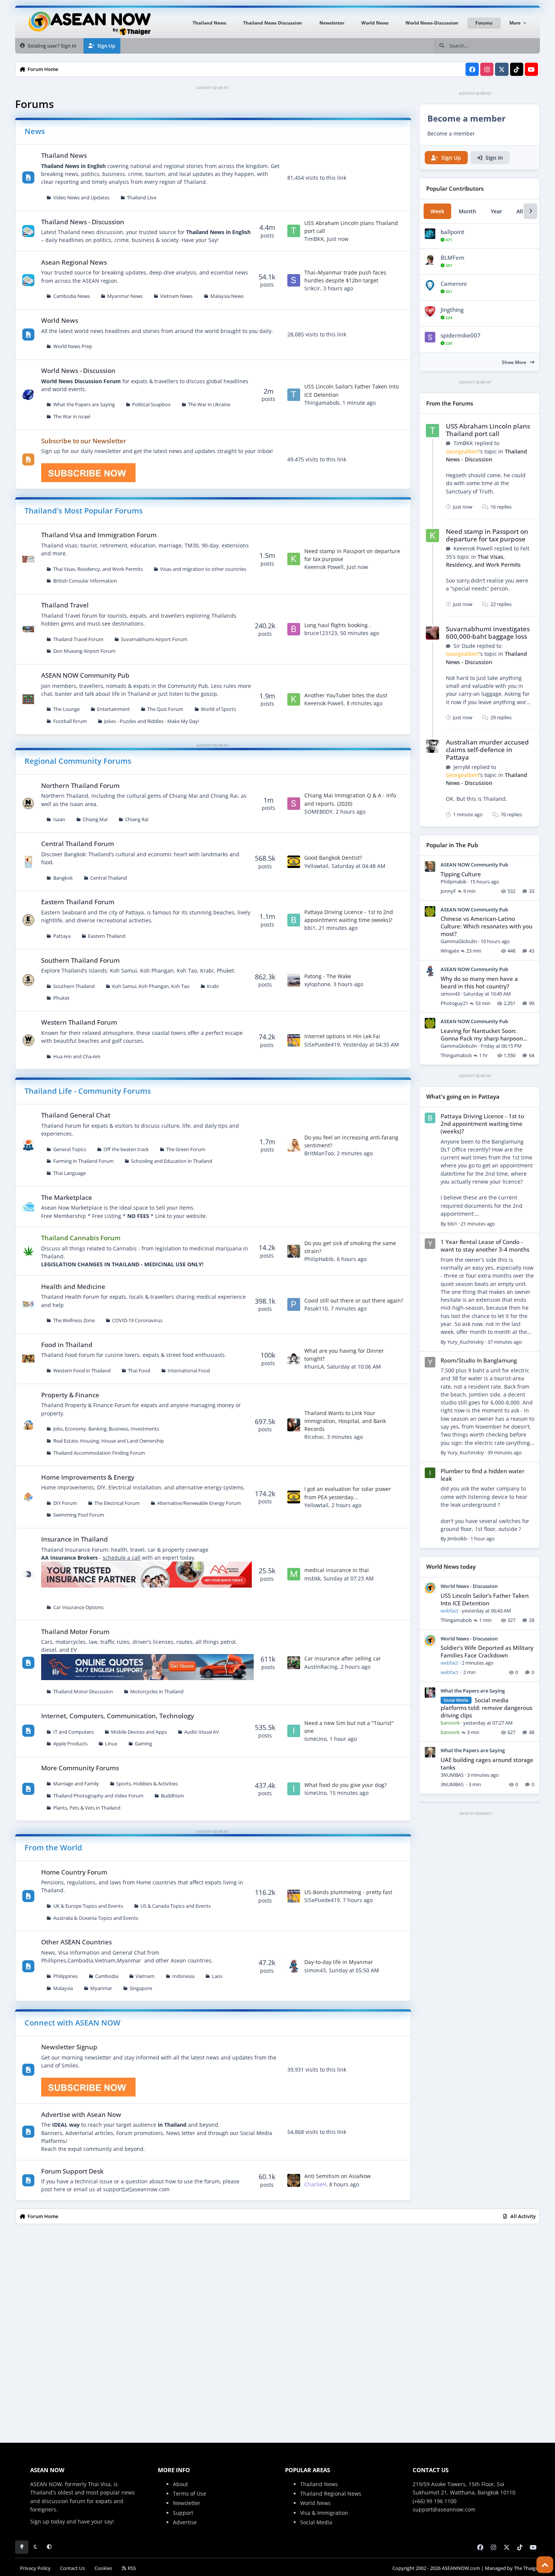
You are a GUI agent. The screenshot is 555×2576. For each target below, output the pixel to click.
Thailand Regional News (331, 2494)
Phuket (61, 998)
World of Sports (218, 709)
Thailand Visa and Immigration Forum (99, 535)
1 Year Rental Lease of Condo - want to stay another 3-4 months (485, 1246)
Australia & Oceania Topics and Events (96, 1918)
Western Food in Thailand (82, 1371)
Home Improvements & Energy (88, 1477)
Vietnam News (176, 296)
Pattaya (62, 936)
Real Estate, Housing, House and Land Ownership (109, 1441)
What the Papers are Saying (84, 405)
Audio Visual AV (202, 1732)
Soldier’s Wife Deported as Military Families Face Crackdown (487, 1652)
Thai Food (139, 1371)
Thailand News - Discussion (83, 222)
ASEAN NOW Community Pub (85, 675)
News (35, 131)
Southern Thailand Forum (80, 960)
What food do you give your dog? (345, 1785)
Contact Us (72, 2568)
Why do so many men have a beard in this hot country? (479, 983)
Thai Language (69, 1173)
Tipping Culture (461, 874)
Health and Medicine (73, 1286)
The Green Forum (186, 1149)
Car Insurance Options (78, 1607)
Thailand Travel (65, 605)
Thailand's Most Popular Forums (84, 511)
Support (183, 2513)
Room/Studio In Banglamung (479, 1360)
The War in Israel (72, 417)
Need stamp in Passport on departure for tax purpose (487, 535)
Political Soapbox (151, 405)
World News (60, 320)
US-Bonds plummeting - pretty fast (348, 1892)
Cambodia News (72, 296)
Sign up (40, 2521)
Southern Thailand (74, 986)
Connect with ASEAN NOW (72, 2023)
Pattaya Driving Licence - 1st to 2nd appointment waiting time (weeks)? (482, 1124)
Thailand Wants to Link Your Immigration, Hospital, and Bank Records (345, 1421)
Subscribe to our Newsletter (84, 441)
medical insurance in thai (337, 1570)
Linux (111, 1744)
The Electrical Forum (117, 1503)
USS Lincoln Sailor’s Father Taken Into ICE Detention (485, 1599)
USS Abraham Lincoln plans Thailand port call (488, 430)
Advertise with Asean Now (81, 2114)
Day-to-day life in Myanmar (339, 1962)
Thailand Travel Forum (78, 639)
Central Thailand (109, 878)
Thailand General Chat (76, 1115)
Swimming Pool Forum (79, 1515)
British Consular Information (85, 581)
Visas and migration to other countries (203, 569)
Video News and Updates (81, 198)
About (180, 2484)
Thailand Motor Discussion (83, 1692)
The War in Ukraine (209, 405)
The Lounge (66, 709)
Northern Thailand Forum (80, 785)
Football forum (70, 721)
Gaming (143, 1744)
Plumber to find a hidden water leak (483, 1475)
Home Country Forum (74, 1872)
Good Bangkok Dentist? (333, 858)
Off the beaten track (126, 1149)
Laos (217, 1976)
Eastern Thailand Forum (78, 902)
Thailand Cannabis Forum (81, 1238)
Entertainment (113, 709)
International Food (189, 1371)
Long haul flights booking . (338, 625)
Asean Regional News (74, 262)
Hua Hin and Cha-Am (77, 1057)
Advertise (185, 2522)
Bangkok (63, 878)
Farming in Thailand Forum (83, 1161)
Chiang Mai (95, 819)
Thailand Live (142, 198)
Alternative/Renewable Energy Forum (199, 1503)
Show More (515, 362)
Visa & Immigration (324, 2513)
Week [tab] (437, 211)
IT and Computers (73, 1732)
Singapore (141, 1988)
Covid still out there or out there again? (354, 1300)
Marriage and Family (76, 1784)
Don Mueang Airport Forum (84, 651)
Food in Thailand (67, 1345)
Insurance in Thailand (75, 1539)
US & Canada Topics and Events (176, 1906)
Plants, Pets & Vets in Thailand (87, 1808)
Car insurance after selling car (343, 1658)
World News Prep (73, 346)
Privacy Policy (35, 2568)
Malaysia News (227, 296)
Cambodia (107, 1976)
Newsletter (187, 2503)
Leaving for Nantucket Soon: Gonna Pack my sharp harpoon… (484, 1035)
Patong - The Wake (328, 976)
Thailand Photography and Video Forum (98, 1796)
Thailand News (64, 155)
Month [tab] (467, 211)
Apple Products (70, 1744)
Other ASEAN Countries (76, 1942)
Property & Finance (70, 1395)
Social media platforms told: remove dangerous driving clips (486, 1708)
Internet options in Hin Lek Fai (342, 1036)
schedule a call (122, 1558)
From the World (53, 1848)
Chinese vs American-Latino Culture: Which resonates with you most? (486, 926)
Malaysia (63, 1988)
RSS (131, 2568)
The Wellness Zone (74, 1320)
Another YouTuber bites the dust (346, 695)
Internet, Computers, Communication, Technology (118, 1716)
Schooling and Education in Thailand (172, 1161)
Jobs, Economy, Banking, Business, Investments (106, 1429)
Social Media (316, 2522)
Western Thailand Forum (79, 1022)
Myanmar (101, 1988)
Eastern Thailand (107, 936)
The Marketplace (67, 1197)
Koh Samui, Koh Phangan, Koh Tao (151, 986)
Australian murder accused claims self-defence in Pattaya (487, 750)
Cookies (103, 2568)
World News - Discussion (78, 371)
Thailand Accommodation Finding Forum (99, 1453)
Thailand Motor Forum (75, 1632)
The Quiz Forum (165, 709)
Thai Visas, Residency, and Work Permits (98, 569)
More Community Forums (80, 1768)
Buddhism (172, 1796)
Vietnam (145, 1976)
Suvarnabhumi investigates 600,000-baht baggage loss (488, 633)
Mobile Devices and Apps (139, 1732)
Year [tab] (496, 211)
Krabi (213, 986)
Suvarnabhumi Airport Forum (154, 639)
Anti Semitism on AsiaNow (338, 2176)
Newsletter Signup (69, 2047)
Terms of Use (190, 2494)
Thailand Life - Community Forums (88, 1091)
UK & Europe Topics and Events (88, 1906)
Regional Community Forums (78, 761)
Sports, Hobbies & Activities (147, 1784)
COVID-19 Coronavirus (137, 1320)
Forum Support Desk (72, 2171)
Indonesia (183, 1976)
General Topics (70, 1149)
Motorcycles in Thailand (157, 1692)
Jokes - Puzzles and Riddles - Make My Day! (152, 721)
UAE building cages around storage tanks (487, 1764)
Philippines (66, 1976)
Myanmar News (125, 296)
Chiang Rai (137, 819)
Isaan (59, 819)
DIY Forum (65, 1503)
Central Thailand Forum (78, 844)
